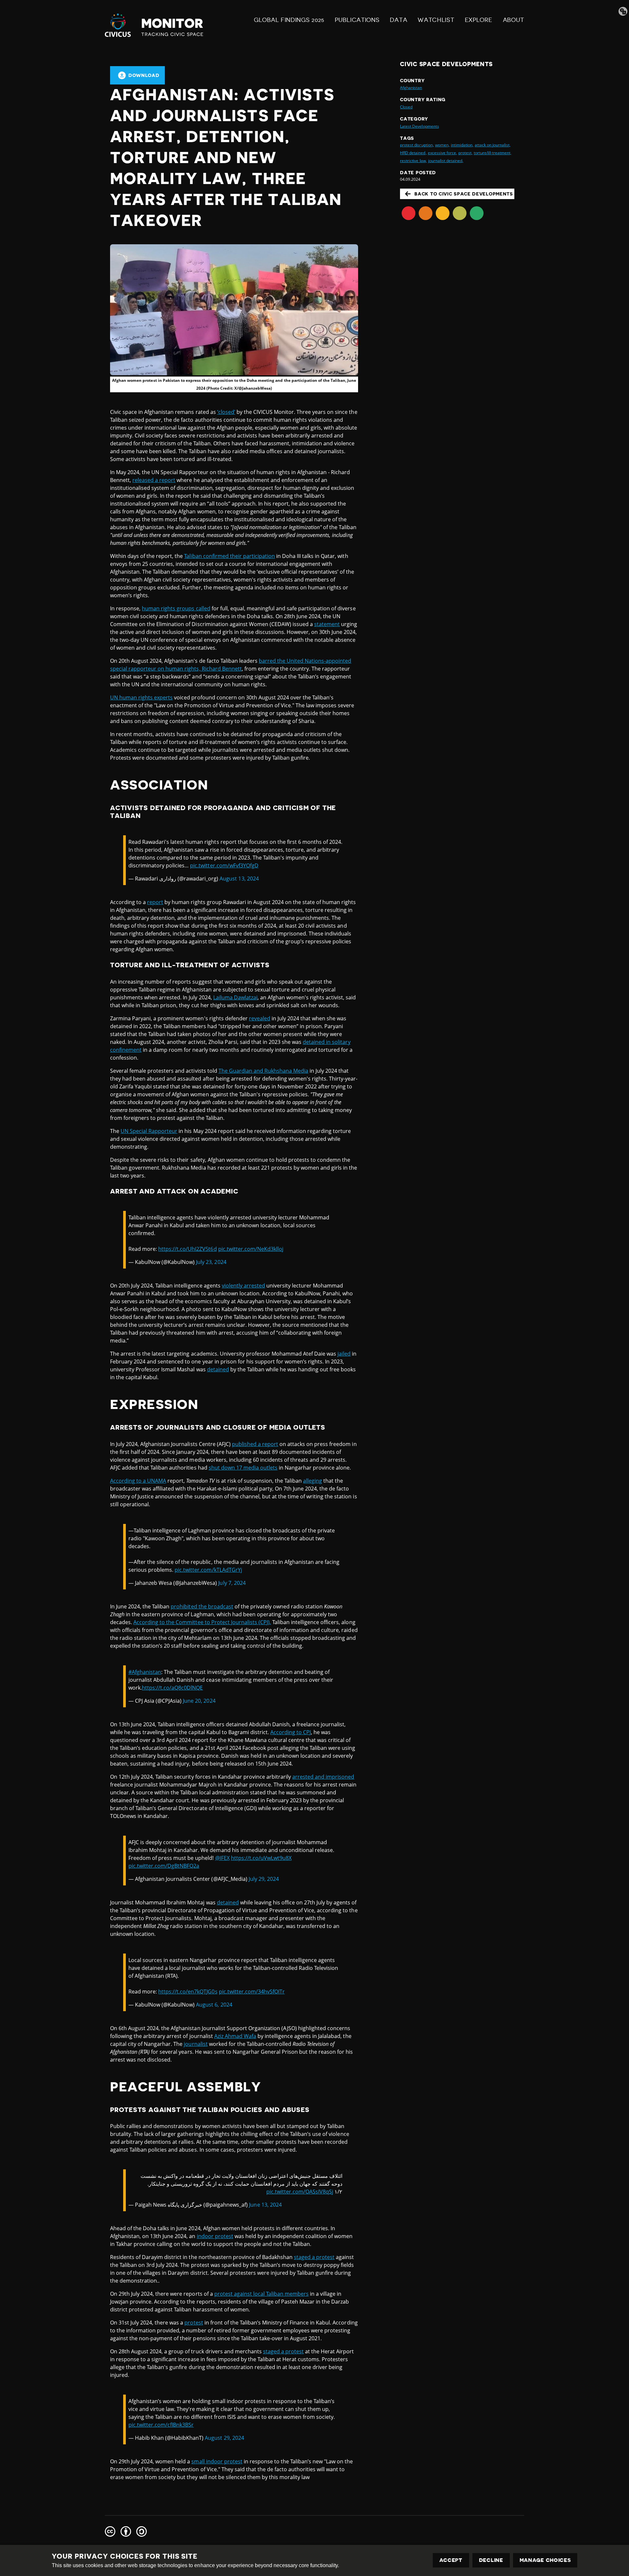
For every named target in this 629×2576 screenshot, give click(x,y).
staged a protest (314, 2257)
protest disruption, (417, 145)
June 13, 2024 (265, 2205)
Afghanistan (411, 88)
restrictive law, (413, 161)
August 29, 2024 (224, 2438)
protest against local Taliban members (262, 2294)
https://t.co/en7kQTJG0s (188, 1992)
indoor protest (215, 2236)
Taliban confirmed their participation (229, 556)
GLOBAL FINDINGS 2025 (289, 20)
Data (399, 20)
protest (194, 2323)
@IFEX (222, 1858)
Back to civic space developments (464, 194)
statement (327, 624)
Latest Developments (419, 126)
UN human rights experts (141, 697)
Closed (406, 107)
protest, (465, 153)
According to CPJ (291, 1732)
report (155, 902)
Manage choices (545, 2560)
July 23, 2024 (211, 1262)
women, (442, 145)
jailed (344, 1354)
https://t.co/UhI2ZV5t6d (187, 1249)
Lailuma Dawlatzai (235, 997)
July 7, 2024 (232, 1583)
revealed (260, 1018)
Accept (451, 2560)
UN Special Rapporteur (149, 1131)
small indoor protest (217, 2461)
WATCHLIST (436, 20)
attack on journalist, (493, 145)
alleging (313, 1481)
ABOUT (514, 20)
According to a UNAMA (138, 1481)
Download (144, 75)
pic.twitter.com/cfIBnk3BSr (161, 2425)
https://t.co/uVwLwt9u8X (261, 1858)
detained (218, 1369)
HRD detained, (413, 153)
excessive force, (442, 153)
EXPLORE (479, 20)
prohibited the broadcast (202, 1606)
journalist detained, (446, 161)
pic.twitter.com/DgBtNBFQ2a (164, 1866)
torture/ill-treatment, (493, 153)
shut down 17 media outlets (243, 1468)
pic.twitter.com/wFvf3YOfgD (224, 865)
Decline (491, 2560)
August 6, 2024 (214, 2005)
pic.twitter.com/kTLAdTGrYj (208, 1570)
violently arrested (243, 1286)
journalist (196, 2044)
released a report (154, 480)
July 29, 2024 (264, 1879)
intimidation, (462, 145)
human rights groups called (176, 608)
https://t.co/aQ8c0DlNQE (172, 1688)
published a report (255, 1444)
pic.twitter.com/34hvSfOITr (252, 1992)
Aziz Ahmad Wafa (235, 2036)
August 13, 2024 (239, 879)
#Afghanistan (145, 1672)
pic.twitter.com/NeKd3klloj (251, 1249)
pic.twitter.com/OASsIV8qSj (300, 2192)
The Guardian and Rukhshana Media (263, 1071)
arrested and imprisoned (323, 1777)
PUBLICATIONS (357, 20)
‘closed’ (226, 412)
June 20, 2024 (199, 1701)
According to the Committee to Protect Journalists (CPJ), (202, 1622)
